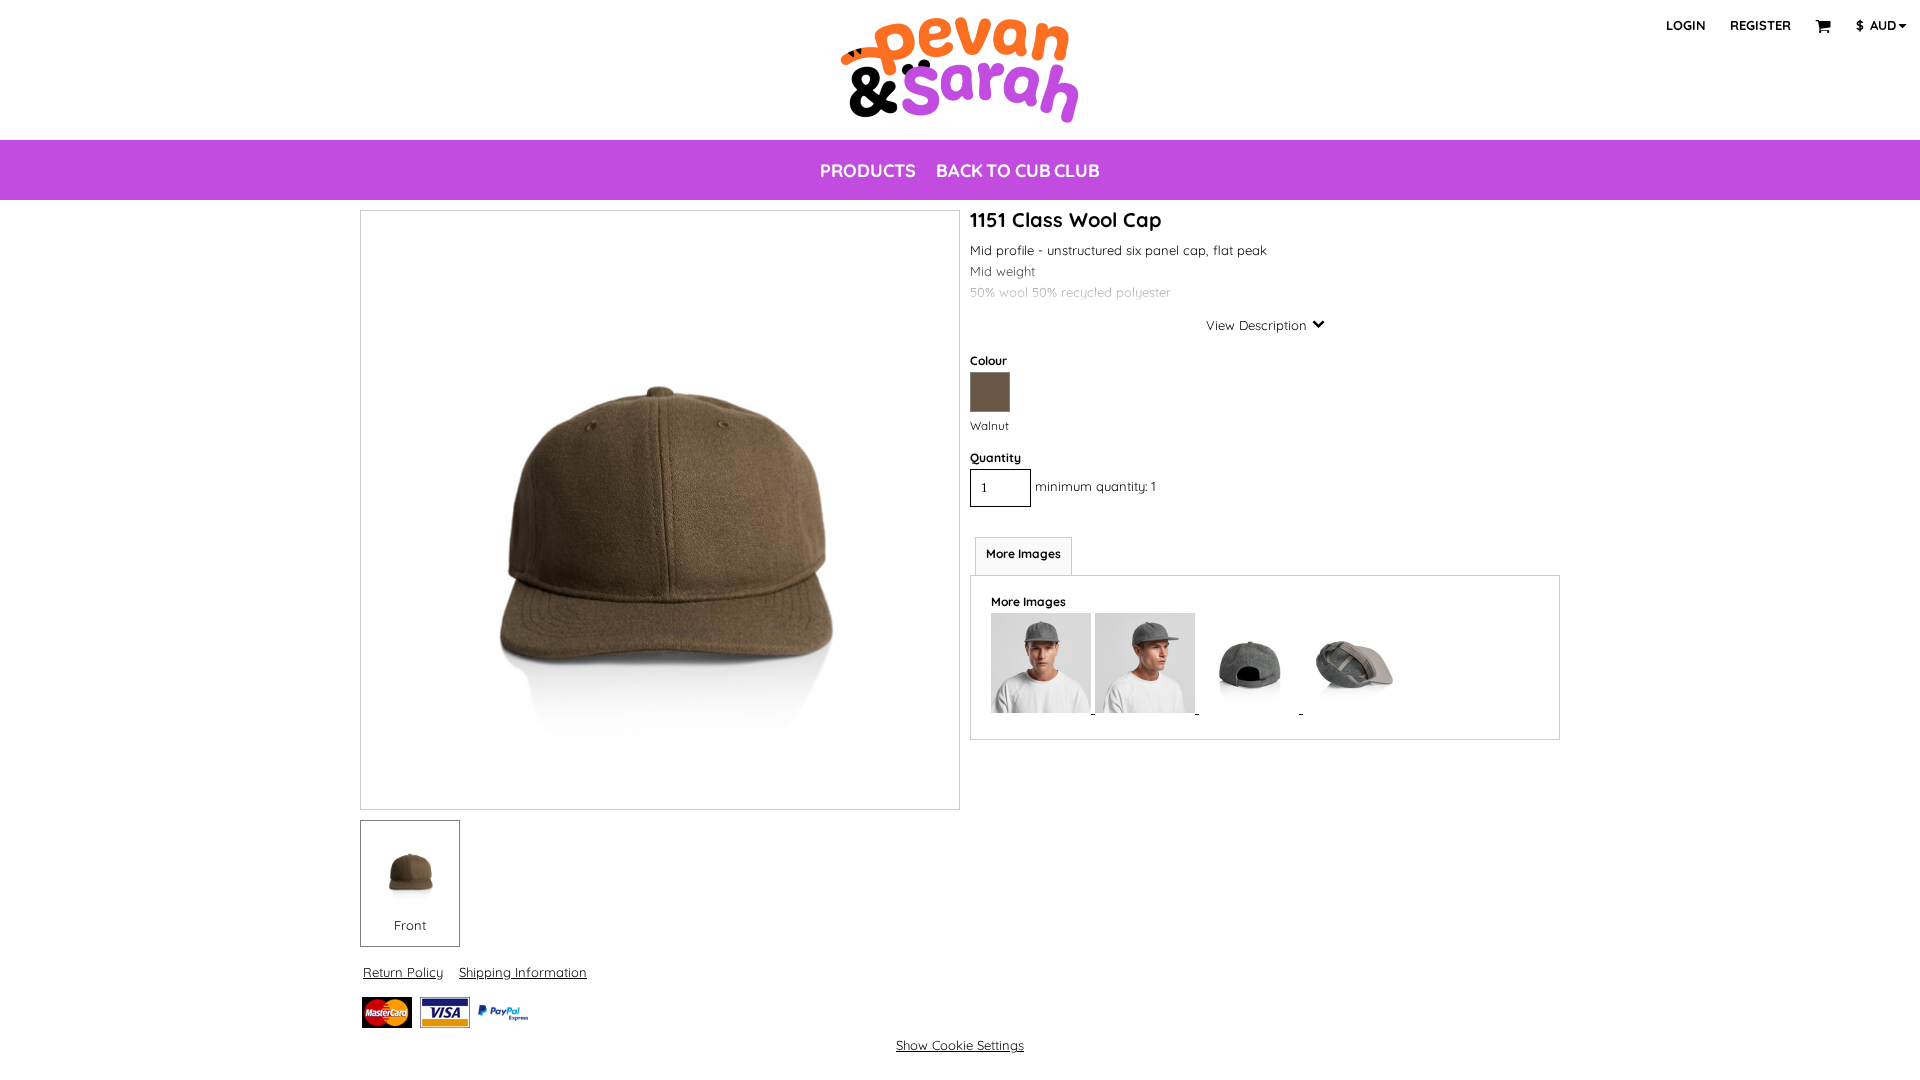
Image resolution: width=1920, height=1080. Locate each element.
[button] (1823, 26)
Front (410, 925)
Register (1760, 25)
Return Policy (403, 972)
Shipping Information (523, 972)
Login (1686, 25)
